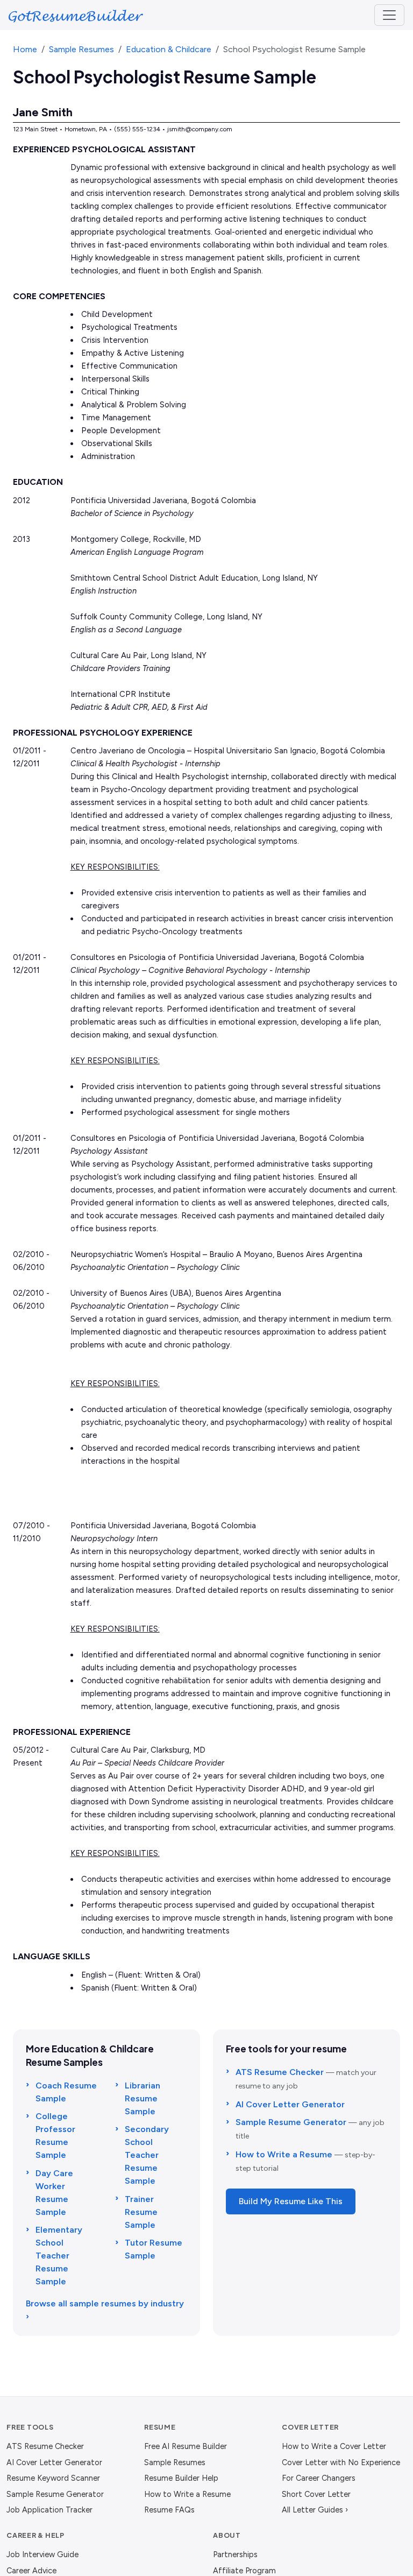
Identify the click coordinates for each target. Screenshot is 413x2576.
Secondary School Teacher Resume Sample (147, 2155)
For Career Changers (319, 2478)
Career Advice (31, 2571)
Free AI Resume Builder (186, 2446)
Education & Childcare (169, 49)
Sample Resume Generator (291, 2122)
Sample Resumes (81, 49)
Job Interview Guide (42, 2554)
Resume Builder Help (181, 2478)
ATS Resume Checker (280, 2072)
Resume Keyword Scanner (53, 2478)
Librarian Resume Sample (143, 2098)
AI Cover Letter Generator (290, 2104)
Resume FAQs (169, 2510)
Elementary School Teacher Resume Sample (59, 2256)
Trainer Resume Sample (141, 2212)
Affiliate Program (244, 2571)
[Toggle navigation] (389, 15)
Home (25, 49)
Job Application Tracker (49, 2510)
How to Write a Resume (284, 2154)
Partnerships (235, 2554)
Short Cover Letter (316, 2494)
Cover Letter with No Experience (341, 2462)
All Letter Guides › (315, 2510)
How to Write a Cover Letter (334, 2446)
